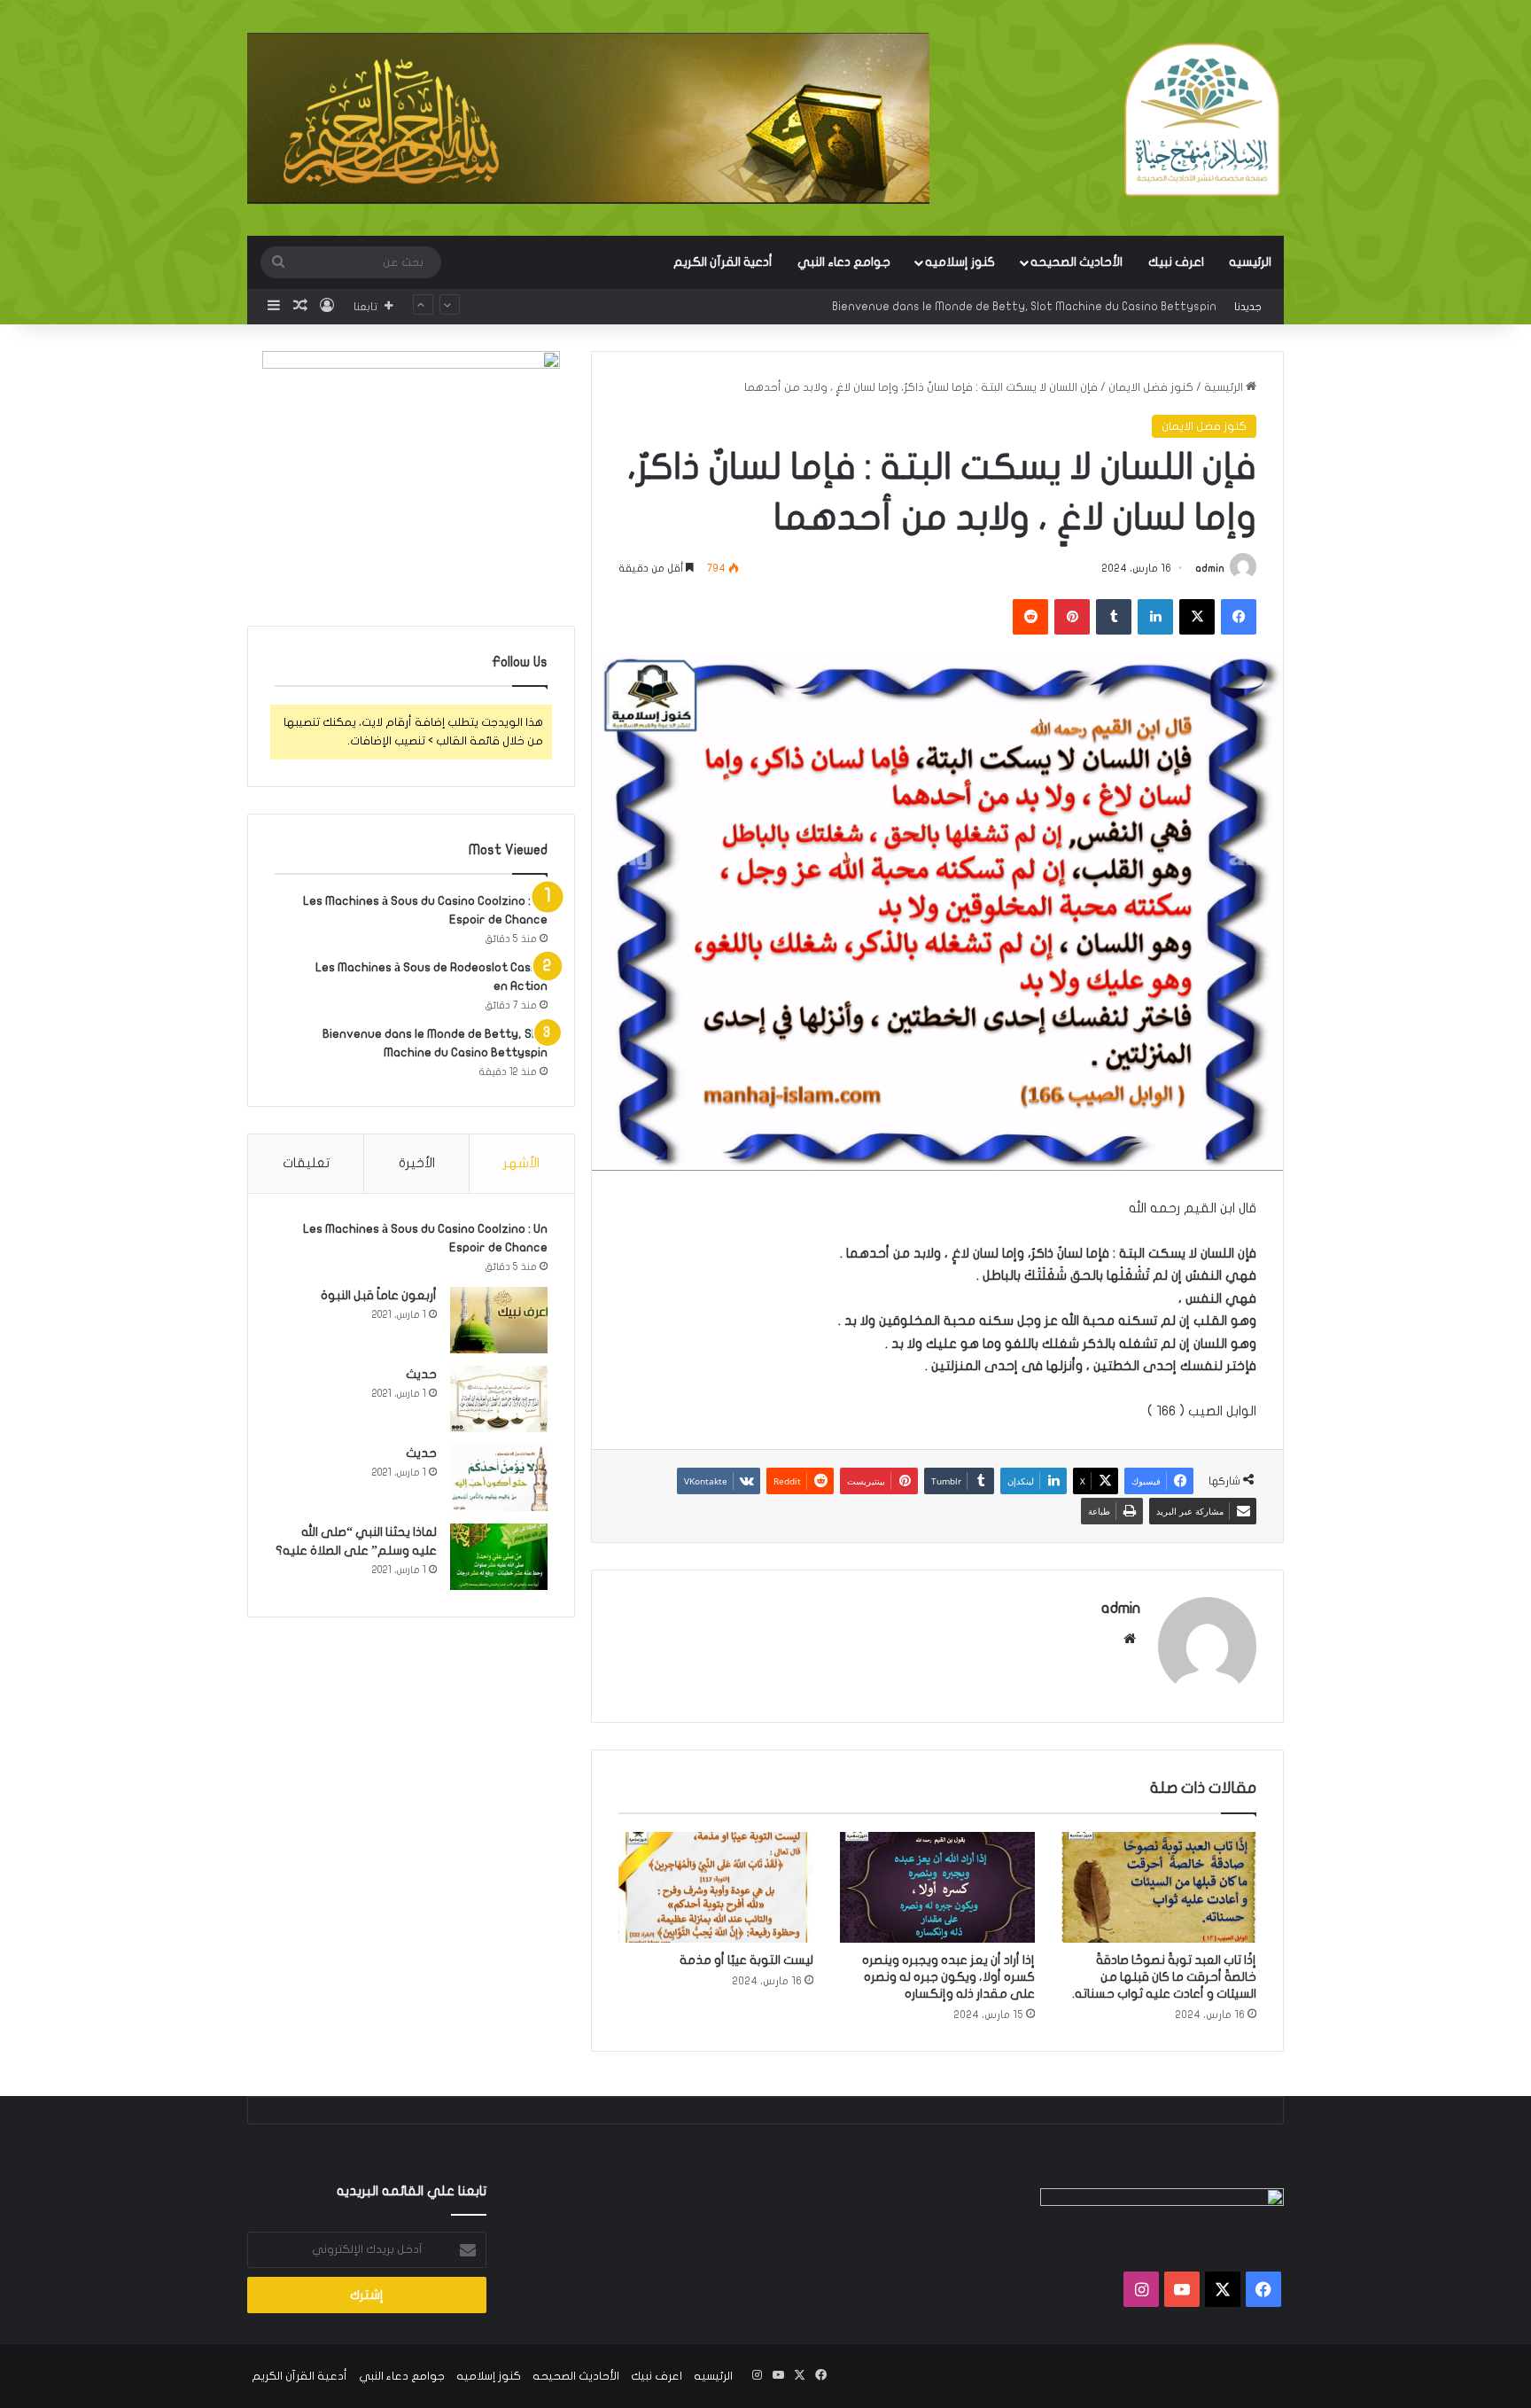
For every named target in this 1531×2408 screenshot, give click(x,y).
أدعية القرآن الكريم (723, 262)
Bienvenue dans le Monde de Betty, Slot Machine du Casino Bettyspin (1024, 290)
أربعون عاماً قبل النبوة (379, 1295)
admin (1210, 568)
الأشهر (521, 1163)
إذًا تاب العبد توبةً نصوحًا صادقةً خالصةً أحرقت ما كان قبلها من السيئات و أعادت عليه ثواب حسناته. (1164, 1977)
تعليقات (306, 1163)
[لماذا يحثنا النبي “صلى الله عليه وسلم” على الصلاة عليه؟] (499, 1557)
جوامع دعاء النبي (844, 262)
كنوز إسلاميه (960, 262)
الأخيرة (417, 1163)
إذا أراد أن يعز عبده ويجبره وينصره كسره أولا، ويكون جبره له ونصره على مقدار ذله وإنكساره (948, 1977)
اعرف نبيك (1176, 262)
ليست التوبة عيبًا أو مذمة (746, 1960)
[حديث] (499, 1399)
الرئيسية (1225, 387)
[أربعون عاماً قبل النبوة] (499, 1320)
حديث (421, 1374)
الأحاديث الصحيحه (1076, 262)
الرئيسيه (1250, 262)
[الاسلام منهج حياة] (1202, 120)
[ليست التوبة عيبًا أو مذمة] (716, 1887)
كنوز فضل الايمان (1151, 387)
